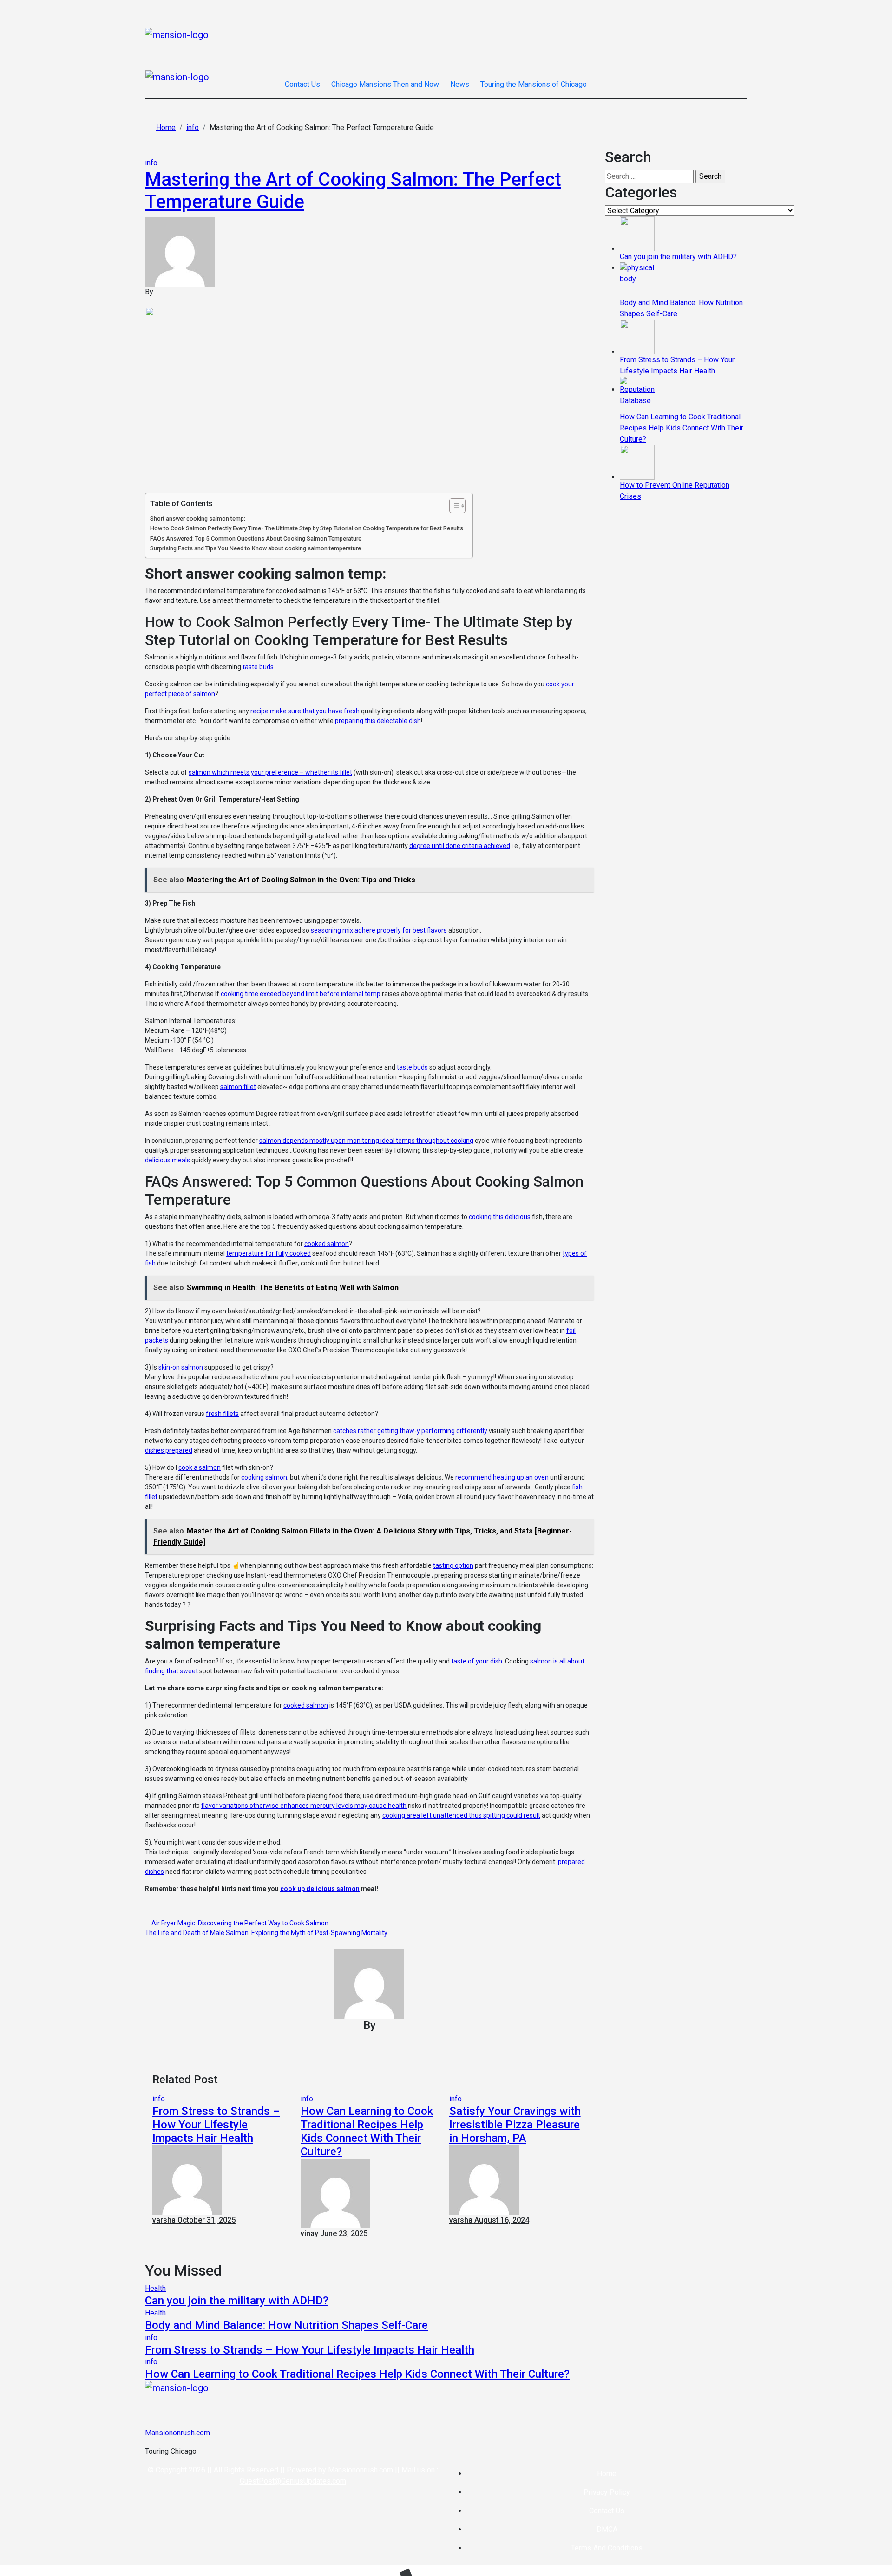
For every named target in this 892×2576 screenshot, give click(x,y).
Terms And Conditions (607, 2548)
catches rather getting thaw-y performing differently (410, 1431)
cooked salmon (327, 1244)
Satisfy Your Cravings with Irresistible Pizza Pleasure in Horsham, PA (515, 2125)
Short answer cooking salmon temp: (198, 518)
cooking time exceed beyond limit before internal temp (301, 994)
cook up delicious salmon (320, 1889)
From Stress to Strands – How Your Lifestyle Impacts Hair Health (216, 2125)
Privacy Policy (607, 2492)
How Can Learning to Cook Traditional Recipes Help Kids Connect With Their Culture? (367, 2131)
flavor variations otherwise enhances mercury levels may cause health (304, 1806)
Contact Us (302, 84)
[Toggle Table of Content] (453, 506)
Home (607, 2474)
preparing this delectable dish (378, 721)
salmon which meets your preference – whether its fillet (270, 772)
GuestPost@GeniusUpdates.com (293, 2481)
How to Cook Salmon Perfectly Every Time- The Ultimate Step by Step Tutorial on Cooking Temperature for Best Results (307, 528)
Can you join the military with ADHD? (237, 2301)
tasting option (453, 1565)
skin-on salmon (181, 1367)
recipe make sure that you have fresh (305, 711)
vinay (310, 2234)
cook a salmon (200, 1467)
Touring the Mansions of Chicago (534, 84)
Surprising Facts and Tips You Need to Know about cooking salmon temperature (256, 548)
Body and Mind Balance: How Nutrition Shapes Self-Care (286, 2325)
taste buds (258, 667)
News (460, 84)
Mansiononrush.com (177, 2433)
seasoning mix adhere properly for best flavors (379, 930)
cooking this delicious (500, 1217)
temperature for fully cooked (269, 1253)
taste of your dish (477, 1661)
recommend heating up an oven (502, 1477)
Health (155, 2288)
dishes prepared (169, 1450)
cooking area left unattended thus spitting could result (461, 1815)
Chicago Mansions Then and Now (385, 84)
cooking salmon (264, 1477)
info (151, 163)
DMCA (607, 2529)
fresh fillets (222, 1414)
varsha (165, 2220)
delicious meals (167, 1160)
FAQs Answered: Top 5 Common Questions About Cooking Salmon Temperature (256, 538)
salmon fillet (238, 1087)
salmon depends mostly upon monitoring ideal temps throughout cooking (366, 1141)
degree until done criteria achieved (460, 846)
